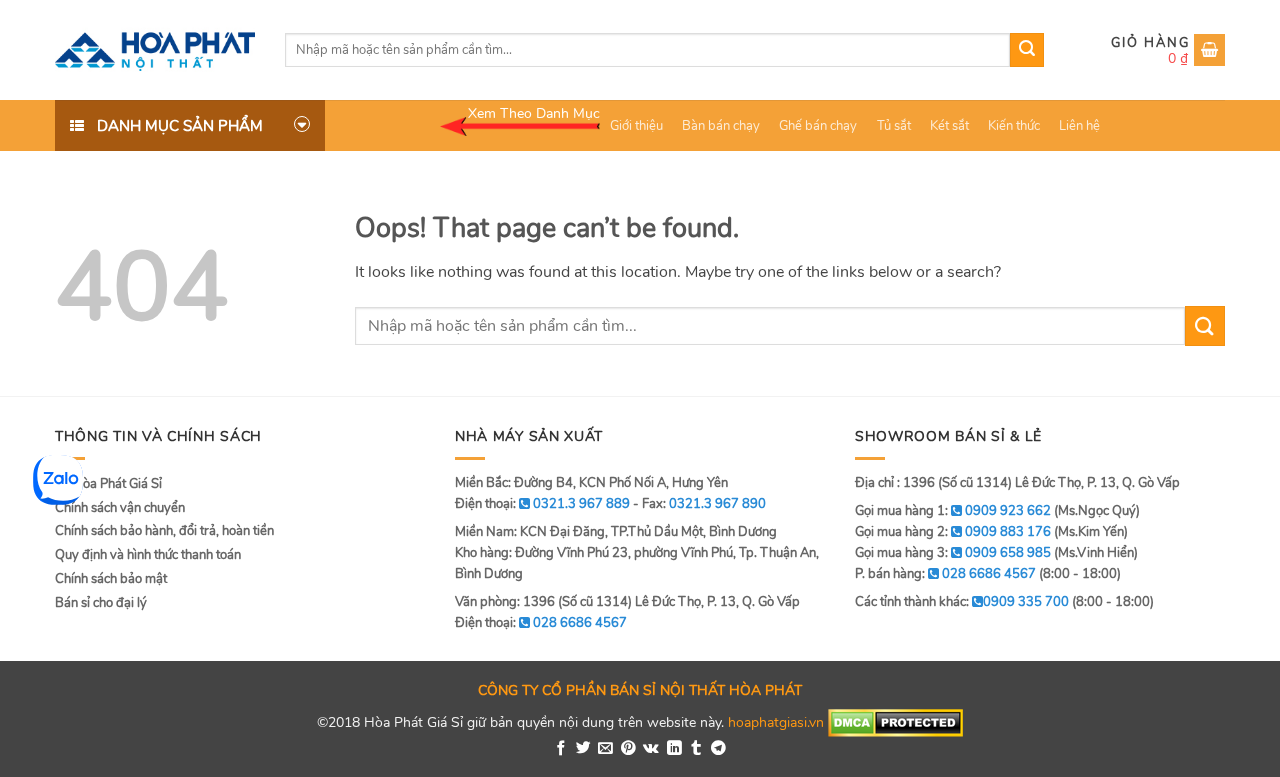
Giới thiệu (636, 126)
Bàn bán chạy (721, 126)
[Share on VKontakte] (651, 749)
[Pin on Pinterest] (628, 749)
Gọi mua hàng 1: (953, 511)
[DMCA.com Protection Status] (895, 722)
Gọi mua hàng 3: (953, 553)
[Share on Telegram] (718, 749)
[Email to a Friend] (605, 749)
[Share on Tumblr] (696, 749)
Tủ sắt (894, 126)
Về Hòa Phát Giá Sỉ (108, 484)
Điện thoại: (541, 623)
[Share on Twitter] (583, 749)
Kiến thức (1014, 126)
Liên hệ (1079, 126)
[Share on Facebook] (561, 749)
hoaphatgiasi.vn (776, 722)
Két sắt (949, 126)
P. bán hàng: (945, 574)
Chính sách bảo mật (111, 579)
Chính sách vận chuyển (120, 508)
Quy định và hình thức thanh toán (148, 555)
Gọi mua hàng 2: (953, 532)
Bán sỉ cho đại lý (101, 603)
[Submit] (1027, 50)
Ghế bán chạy (818, 126)
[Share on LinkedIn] (674, 749)
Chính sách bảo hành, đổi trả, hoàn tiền (164, 531)
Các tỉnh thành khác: (962, 602)
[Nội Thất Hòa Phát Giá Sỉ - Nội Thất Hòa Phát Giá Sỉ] (155, 50)
